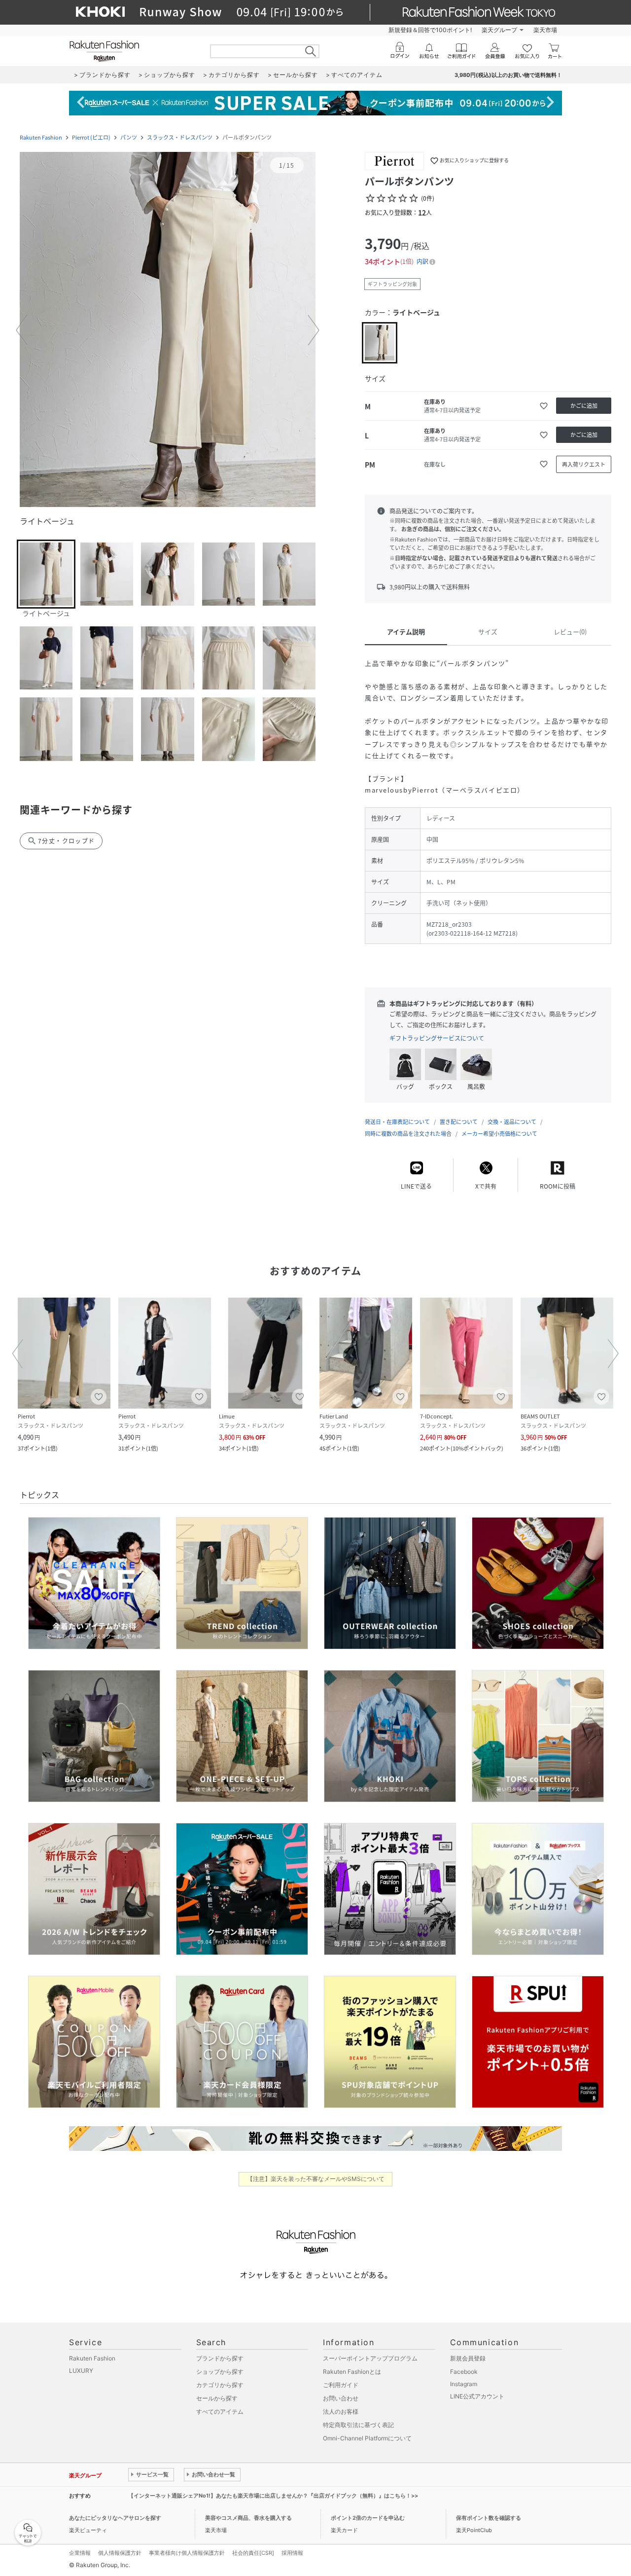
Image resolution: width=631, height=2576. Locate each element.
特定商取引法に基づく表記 (358, 2425)
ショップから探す (220, 2372)
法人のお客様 (341, 2412)
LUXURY (81, 2371)
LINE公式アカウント (477, 2396)
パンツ (129, 137)
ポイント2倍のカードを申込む (368, 2518)
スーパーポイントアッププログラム (370, 2358)
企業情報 (80, 2553)
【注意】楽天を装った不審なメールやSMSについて (316, 2179)
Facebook (464, 2372)
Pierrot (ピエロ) (91, 137)
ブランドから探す (220, 2358)
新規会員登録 (468, 2358)
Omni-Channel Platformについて (367, 2438)
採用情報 (292, 2553)
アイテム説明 (406, 632)
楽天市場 (545, 30)
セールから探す (217, 2398)
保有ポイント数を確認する (489, 2518)
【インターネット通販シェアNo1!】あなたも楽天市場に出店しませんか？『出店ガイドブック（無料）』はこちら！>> (273, 2496)
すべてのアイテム (220, 2412)
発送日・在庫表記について (397, 1122)
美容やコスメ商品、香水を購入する (248, 2518)
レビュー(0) (570, 632)
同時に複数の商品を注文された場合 (408, 1134)
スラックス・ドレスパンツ (180, 137)
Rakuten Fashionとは (352, 2372)
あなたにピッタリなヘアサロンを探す (115, 2518)
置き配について (459, 1122)
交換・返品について (512, 1122)
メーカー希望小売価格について (499, 1134)
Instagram (464, 2384)
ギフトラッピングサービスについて (437, 1038)
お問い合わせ (341, 2398)
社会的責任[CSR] (253, 2553)
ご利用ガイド (341, 2385)
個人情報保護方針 (120, 2553)
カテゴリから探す (220, 2385)
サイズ (488, 632)
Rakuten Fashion (41, 137)
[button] (168, 330)
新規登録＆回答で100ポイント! (430, 30)
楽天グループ (499, 30)
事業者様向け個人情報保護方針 (187, 2553)
